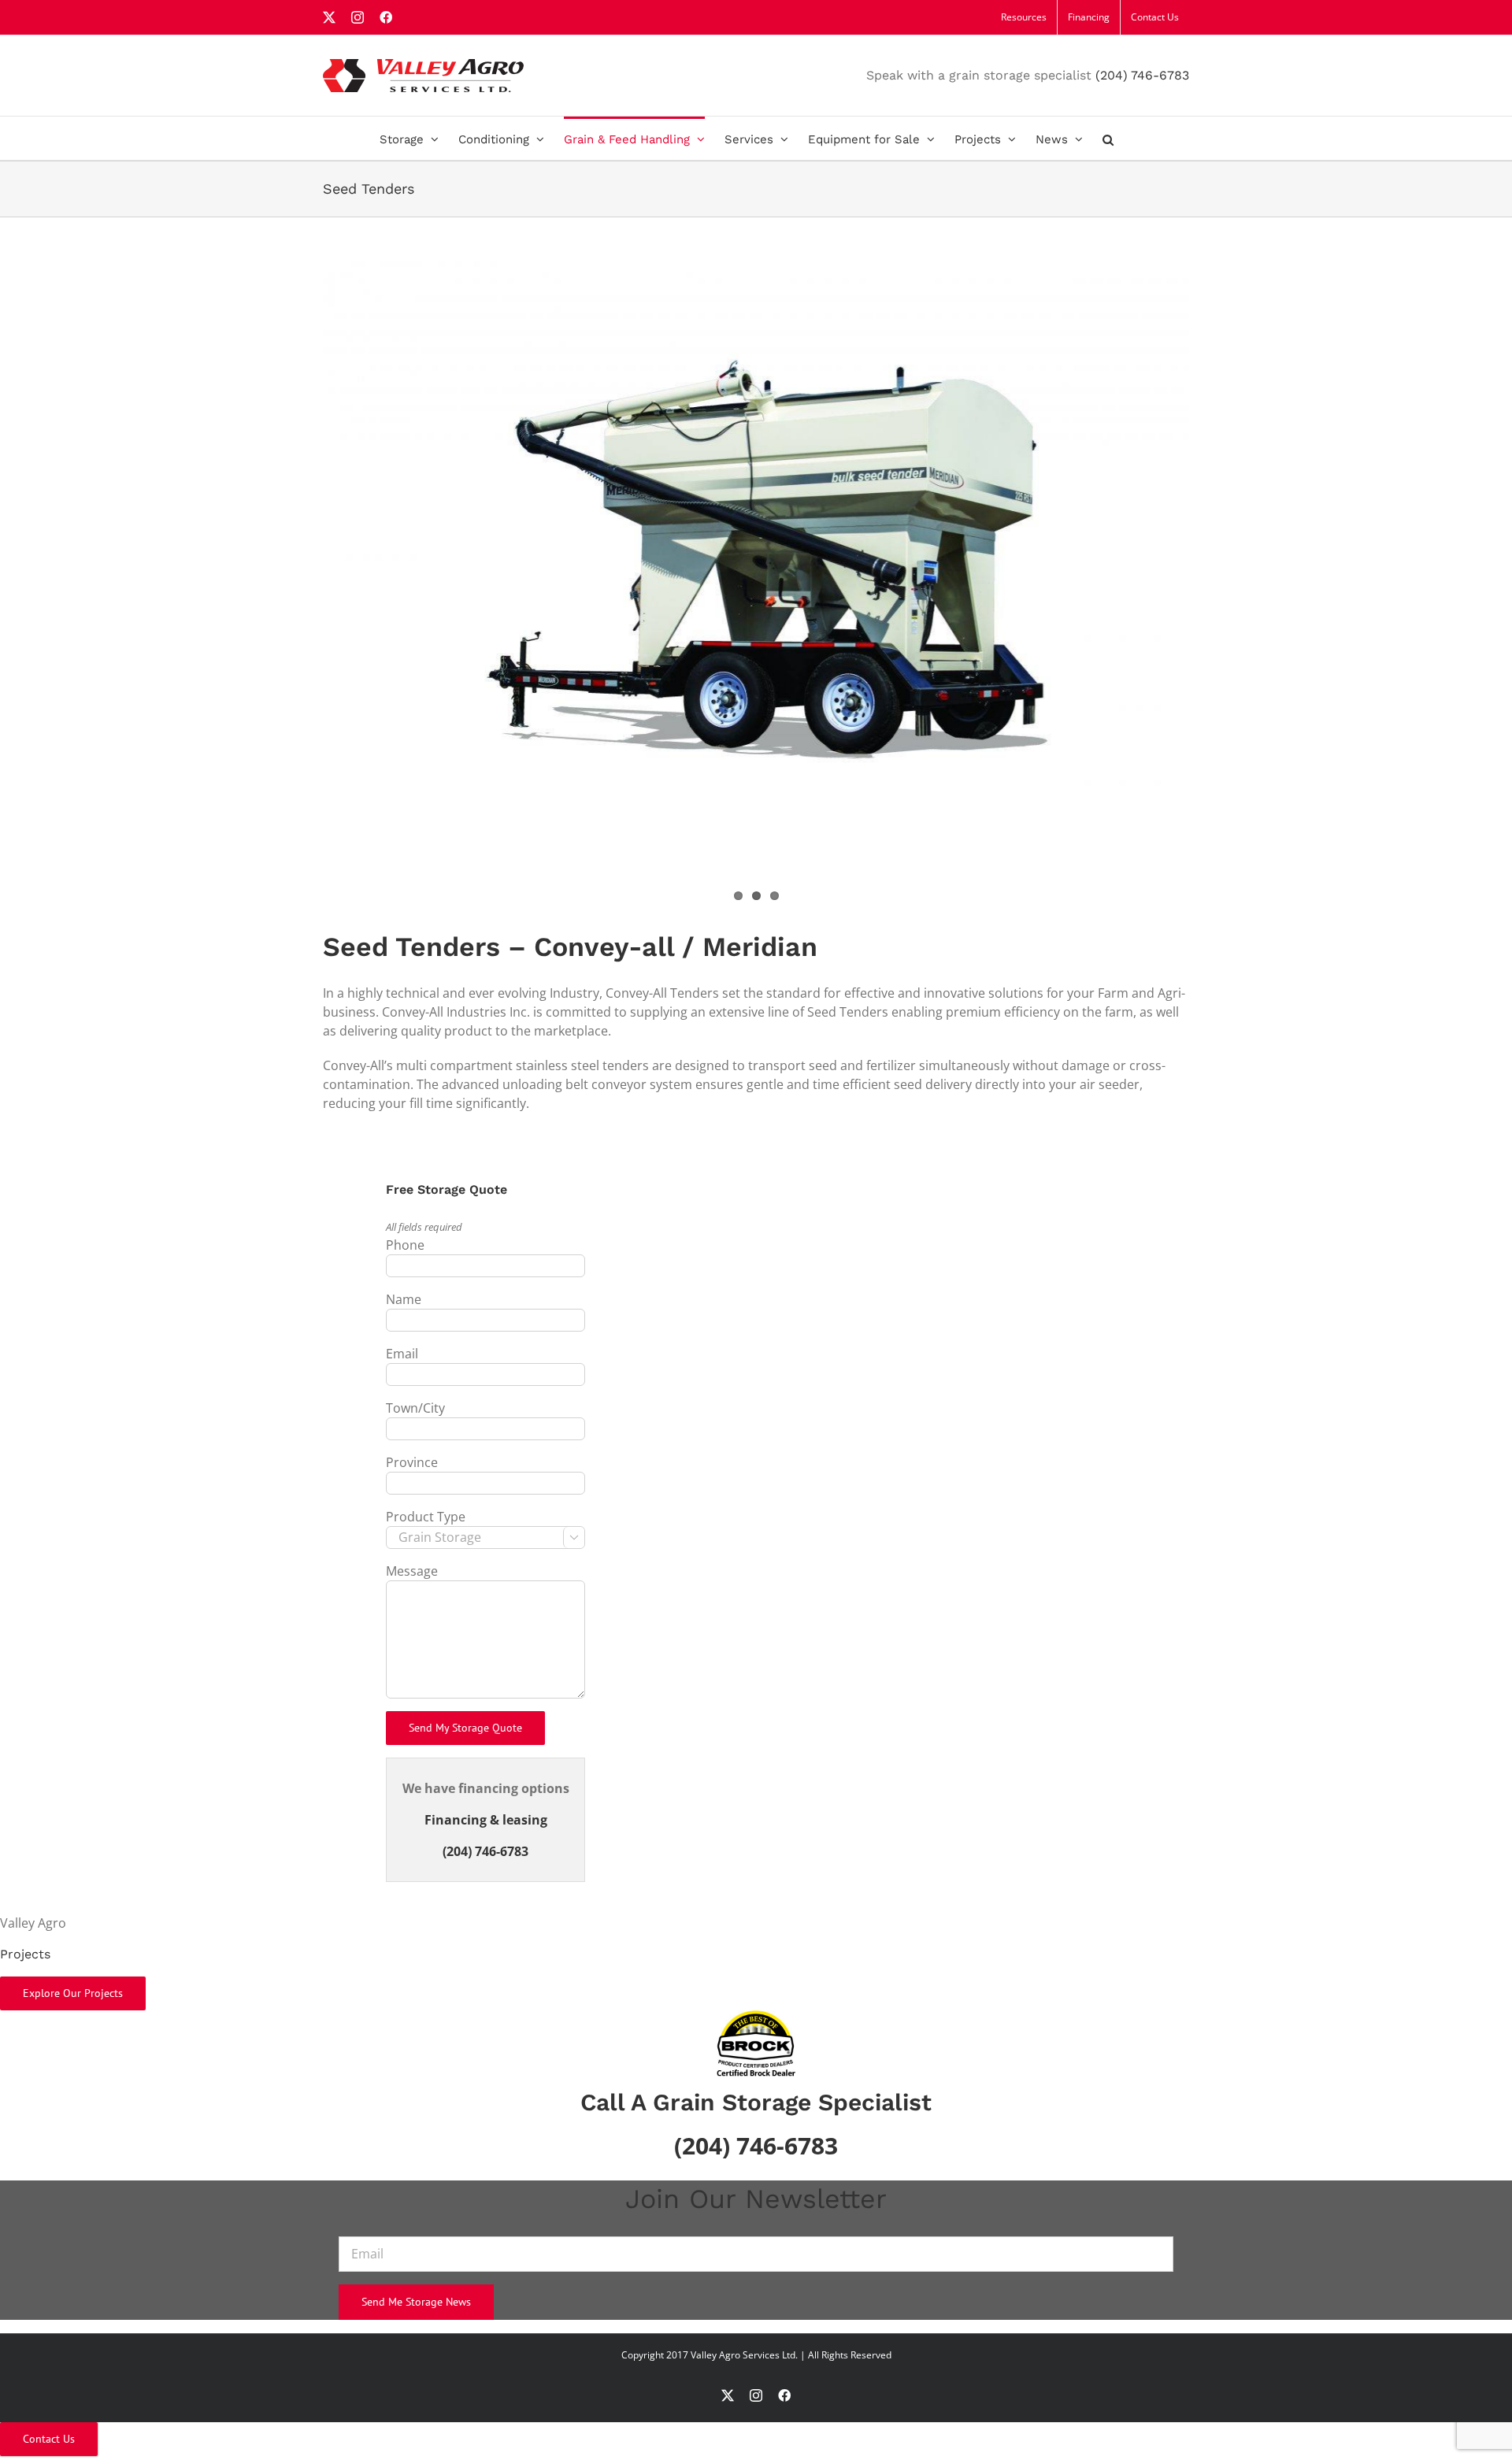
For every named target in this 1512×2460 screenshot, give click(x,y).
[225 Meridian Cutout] (756, 549)
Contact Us (49, 2439)
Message (412, 1571)
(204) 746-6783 (1142, 75)
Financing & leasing (486, 1820)
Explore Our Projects (73, 1993)
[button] (1108, 138)
